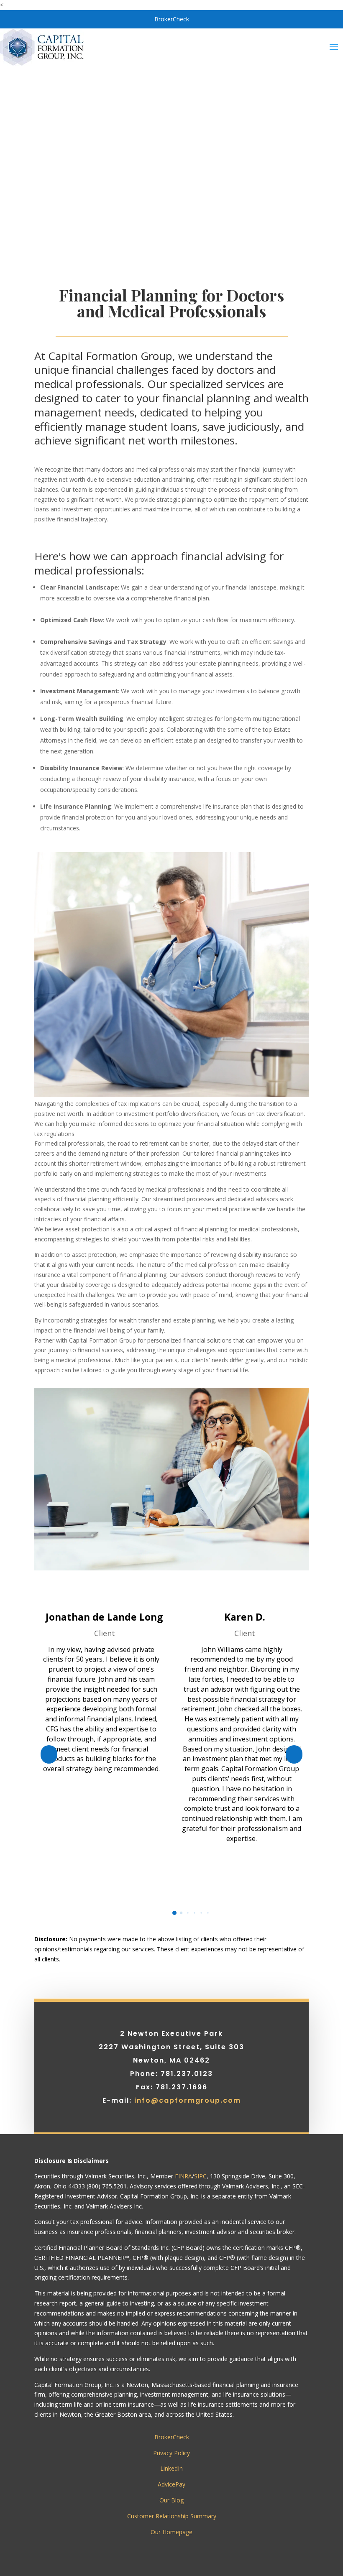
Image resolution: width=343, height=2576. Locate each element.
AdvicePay (171, 2484)
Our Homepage (171, 2532)
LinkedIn (171, 2468)
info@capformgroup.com (188, 2100)
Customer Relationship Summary (172, 2516)
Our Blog (171, 2500)
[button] (49, 1754)
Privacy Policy (171, 2453)
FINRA (183, 2176)
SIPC (200, 2176)
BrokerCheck (172, 19)
